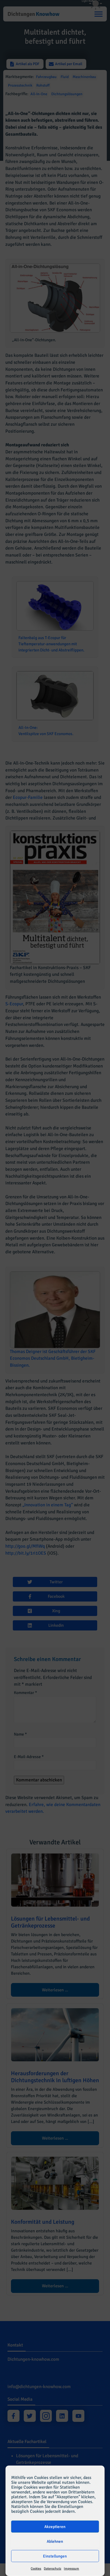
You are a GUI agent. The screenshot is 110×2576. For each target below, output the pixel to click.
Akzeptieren (55, 2527)
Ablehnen (55, 2541)
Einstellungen (55, 2556)
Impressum (71, 2569)
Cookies (36, 2569)
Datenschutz (52, 2569)
